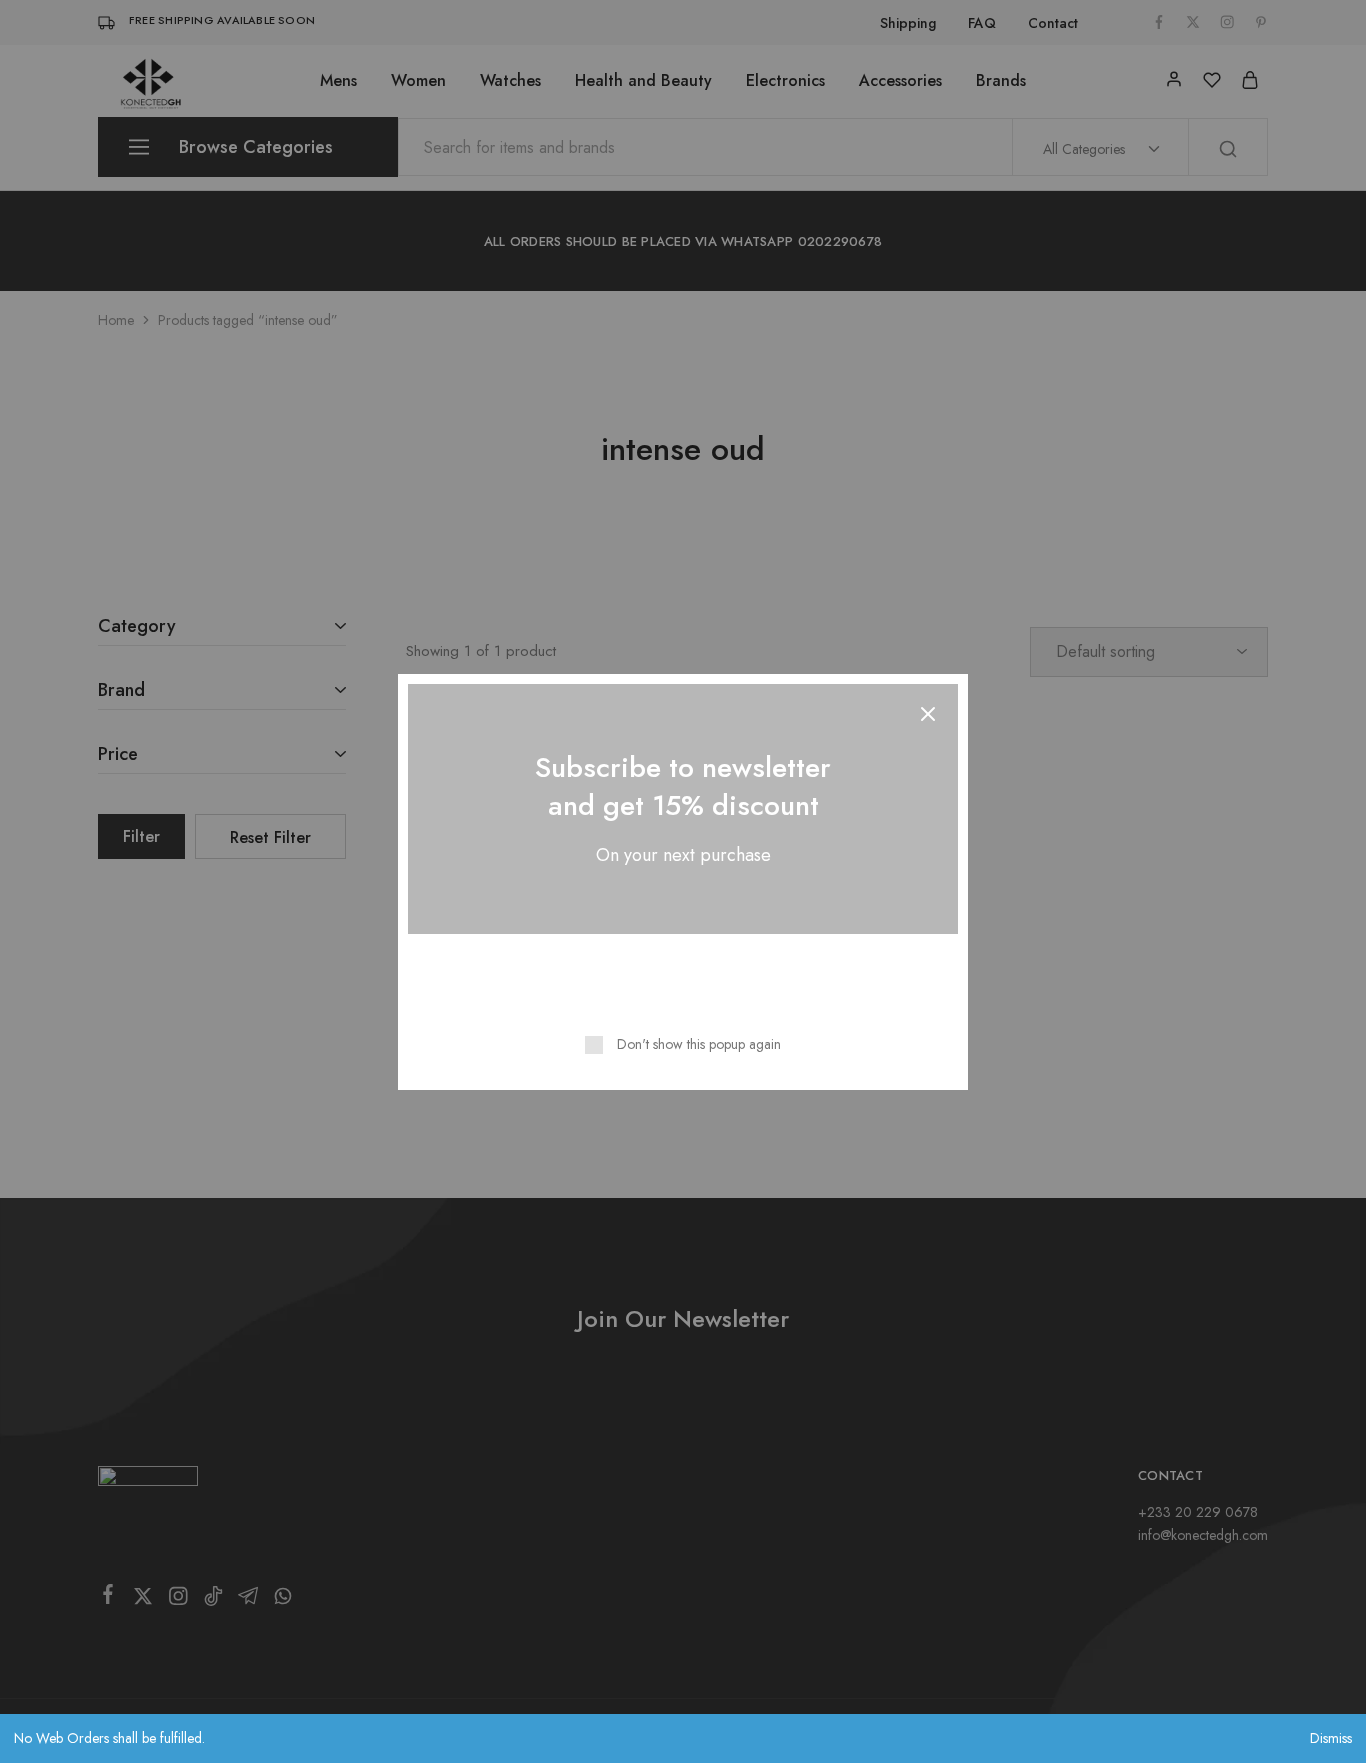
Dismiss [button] (1331, 1738)
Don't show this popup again (699, 1044)
